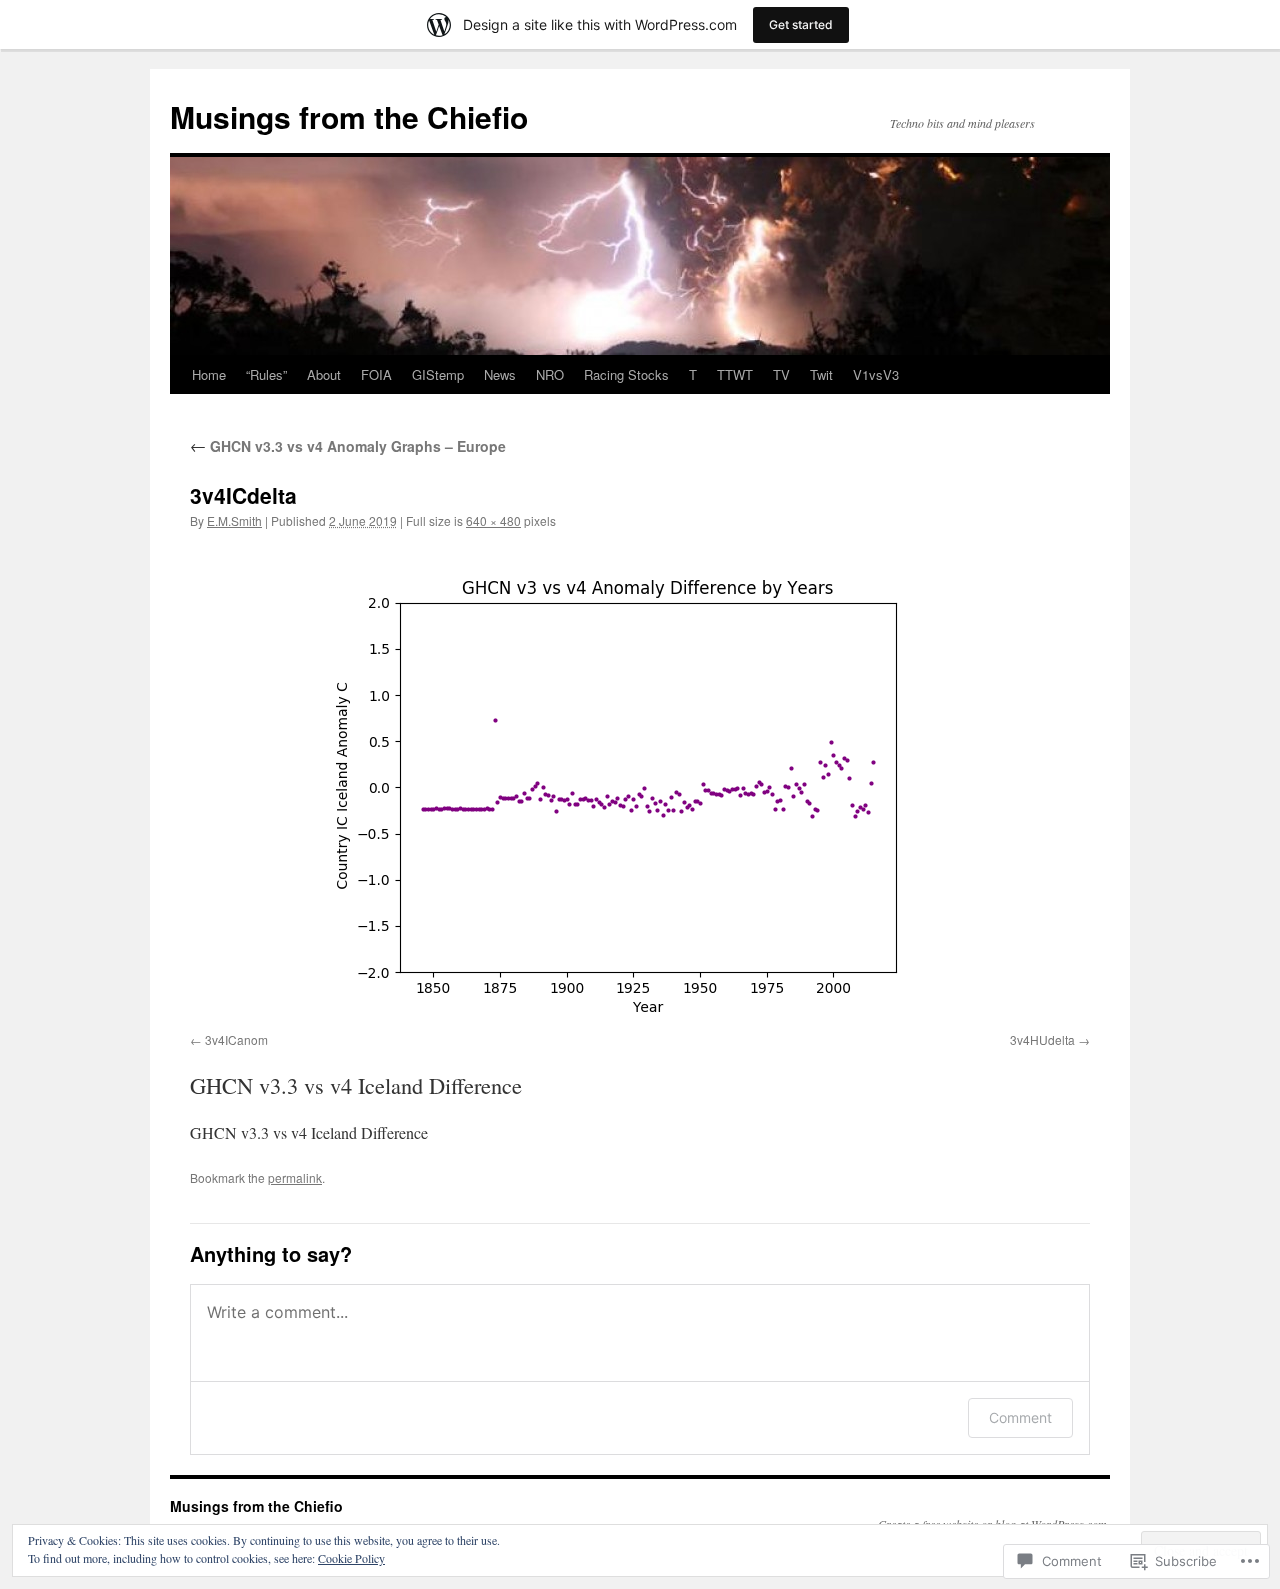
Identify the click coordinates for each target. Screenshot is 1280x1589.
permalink (295, 1177)
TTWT (735, 374)
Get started (801, 24)
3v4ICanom (236, 1039)
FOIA (376, 374)
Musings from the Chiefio (349, 116)
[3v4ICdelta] (640, 785)
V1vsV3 (876, 374)
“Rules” (266, 374)
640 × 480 (493, 520)
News (500, 374)
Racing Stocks (626, 374)
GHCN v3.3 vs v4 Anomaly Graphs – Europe (348, 446)
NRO (550, 374)
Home (209, 374)
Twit (821, 374)
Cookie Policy (351, 1558)
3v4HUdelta (1042, 1039)
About (324, 374)
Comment (1020, 1417)
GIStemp (438, 374)
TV (781, 374)
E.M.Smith (234, 520)
